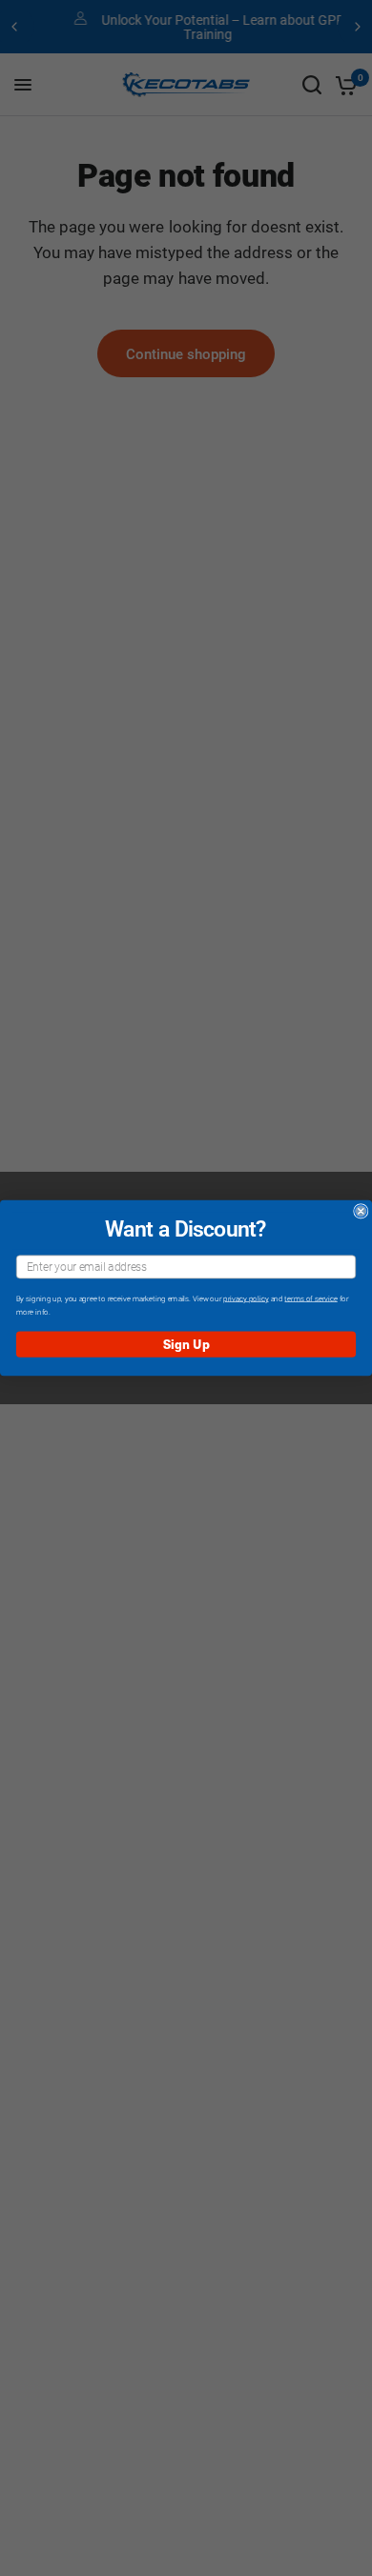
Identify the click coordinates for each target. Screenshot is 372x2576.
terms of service (310, 1298)
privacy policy (246, 1298)
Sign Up (186, 1344)
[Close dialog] (361, 1211)
